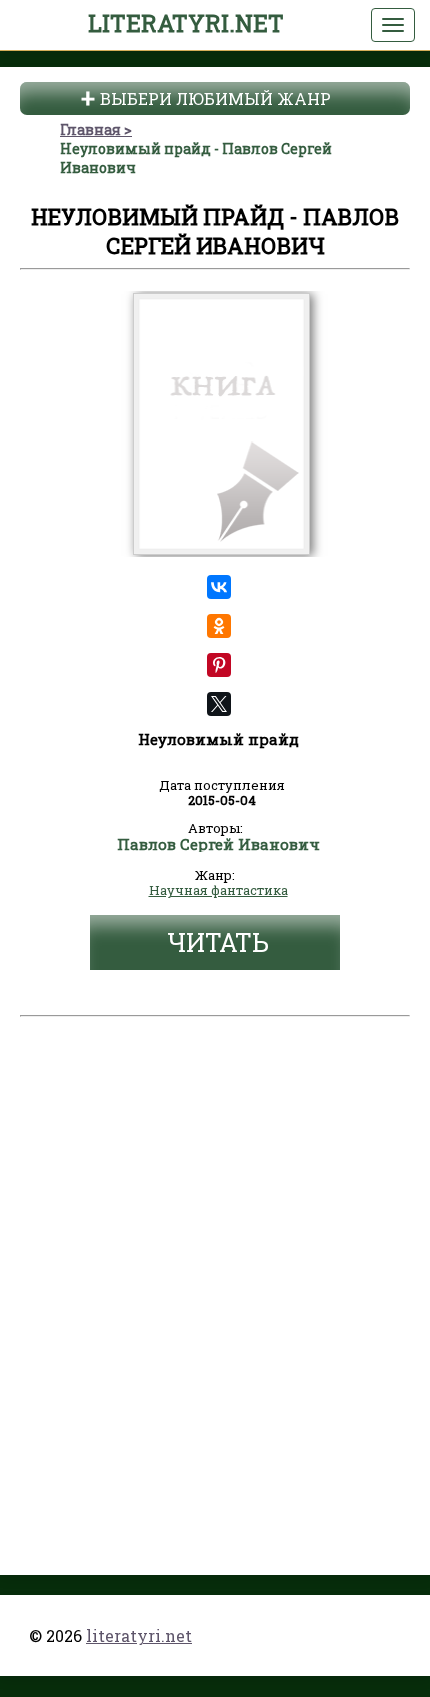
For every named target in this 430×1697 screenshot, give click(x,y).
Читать (218, 942)
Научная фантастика (218, 891)
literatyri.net (186, 23)
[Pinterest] (219, 665)
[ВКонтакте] (219, 587)
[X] (219, 704)
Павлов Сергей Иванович (218, 845)
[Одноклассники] (219, 626)
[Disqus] (215, 1275)
